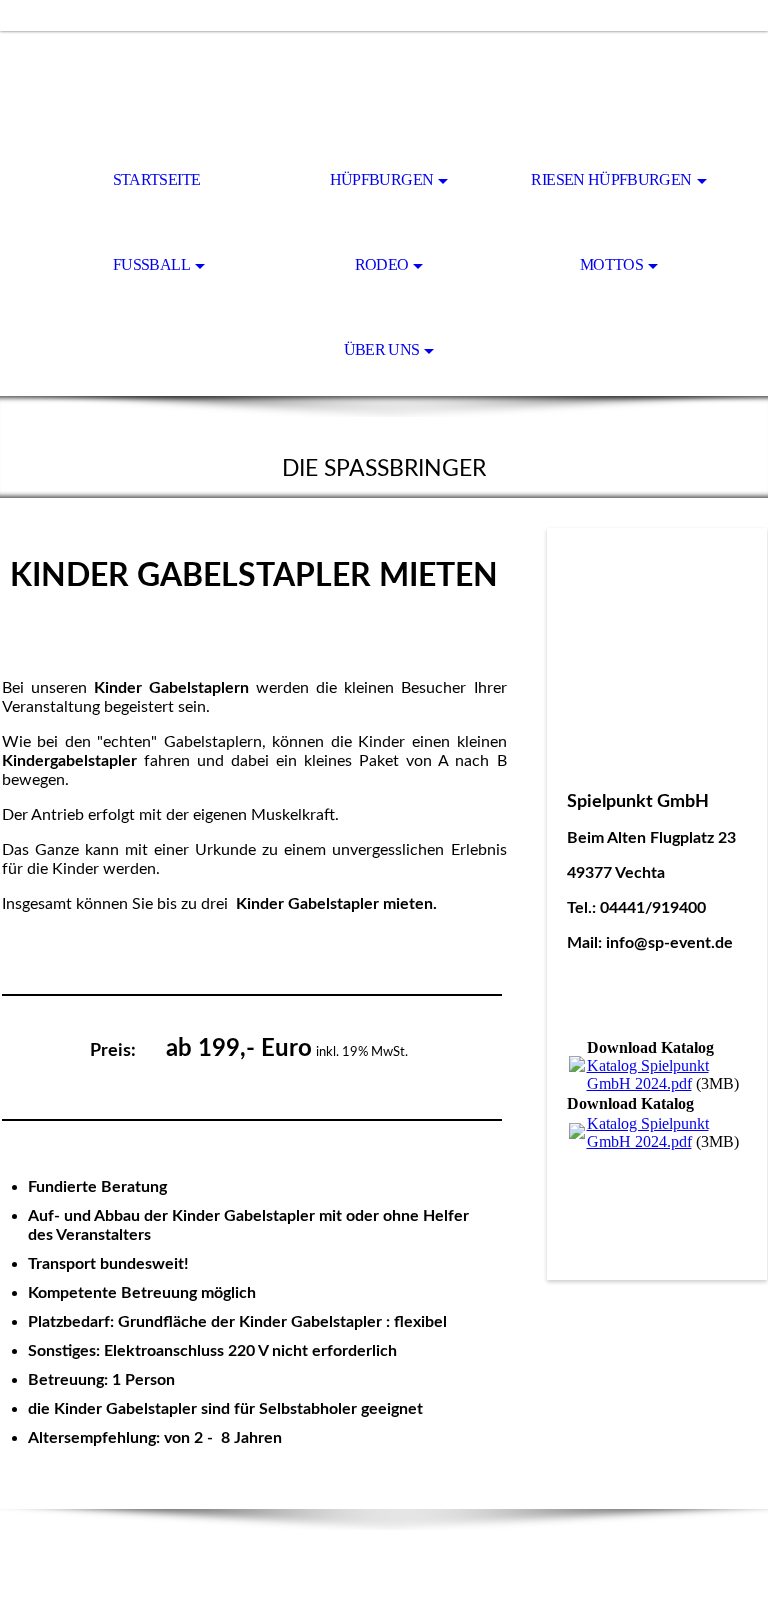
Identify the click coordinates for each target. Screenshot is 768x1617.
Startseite (157, 179)
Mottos (611, 264)
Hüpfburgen (382, 179)
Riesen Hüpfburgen (611, 179)
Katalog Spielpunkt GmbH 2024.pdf (648, 1074)
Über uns (382, 349)
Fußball (151, 264)
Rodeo (382, 264)
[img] (384, 86)
